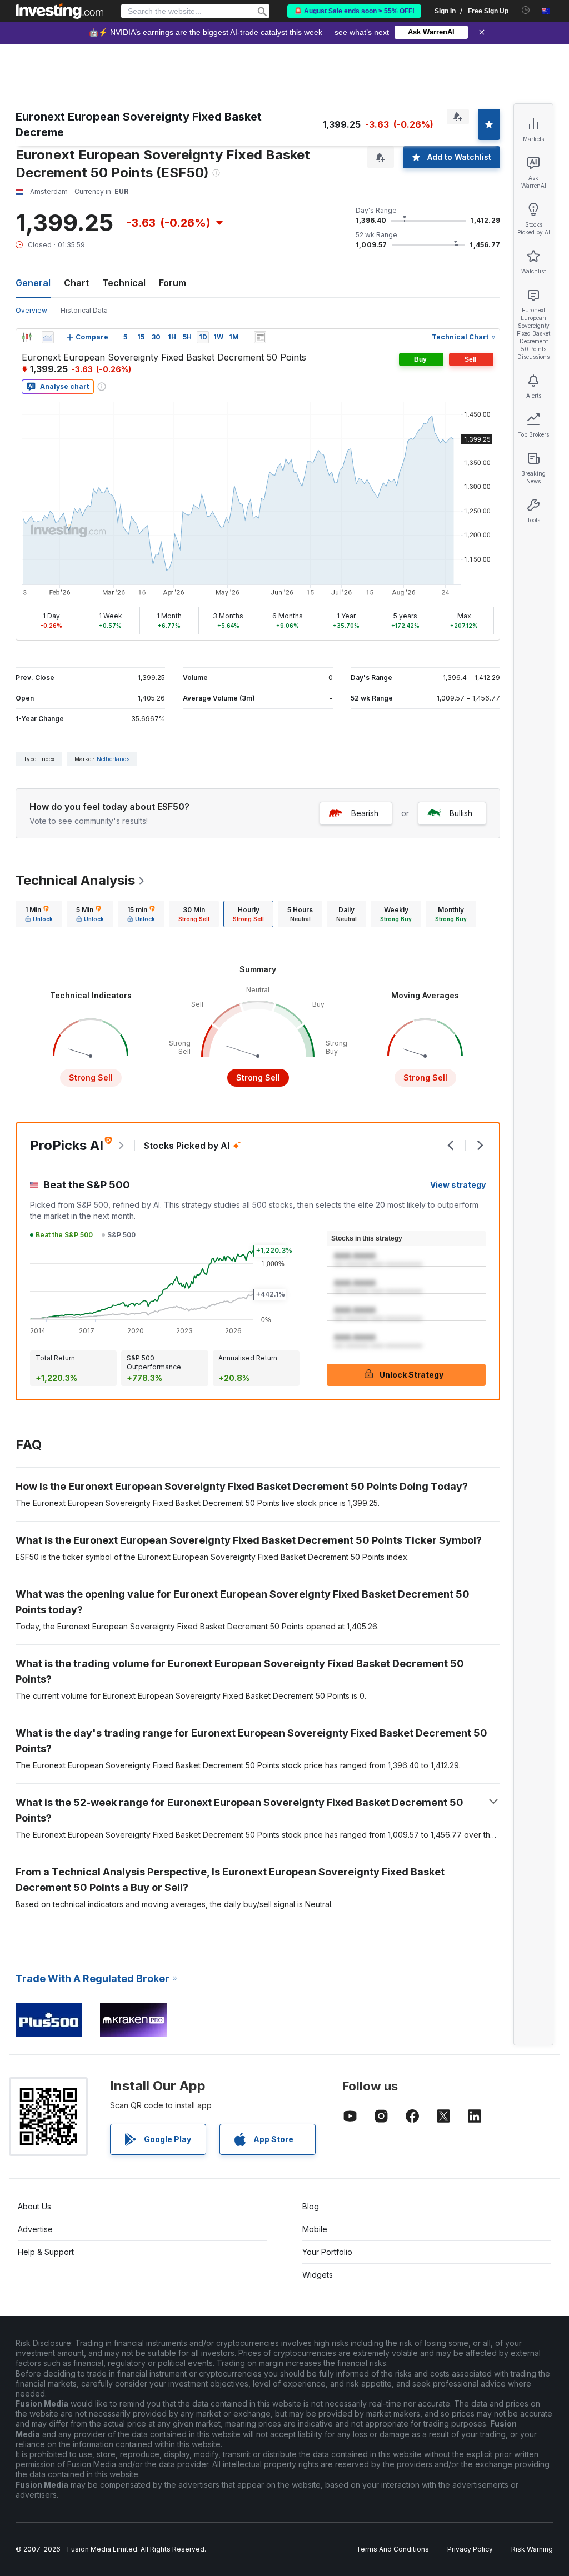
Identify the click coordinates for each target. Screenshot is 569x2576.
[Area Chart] (48, 337)
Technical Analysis (75, 880)
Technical (124, 283)
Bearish (365, 813)
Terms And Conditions (393, 2549)
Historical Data (84, 310)
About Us (34, 2206)
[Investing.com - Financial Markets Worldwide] (59, 11)
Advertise (35, 2229)
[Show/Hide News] (260, 337)
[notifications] (526, 10)
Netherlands (113, 759)
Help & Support (46, 2252)
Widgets (318, 2275)
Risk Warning (532, 2549)
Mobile (315, 2229)
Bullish (461, 813)
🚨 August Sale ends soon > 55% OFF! (354, 11)
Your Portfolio (327, 2252)
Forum (173, 283)
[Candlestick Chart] (27, 337)
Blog (311, 2206)
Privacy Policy (470, 2549)
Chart (76, 283)
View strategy (458, 1185)
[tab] (39, 914)
